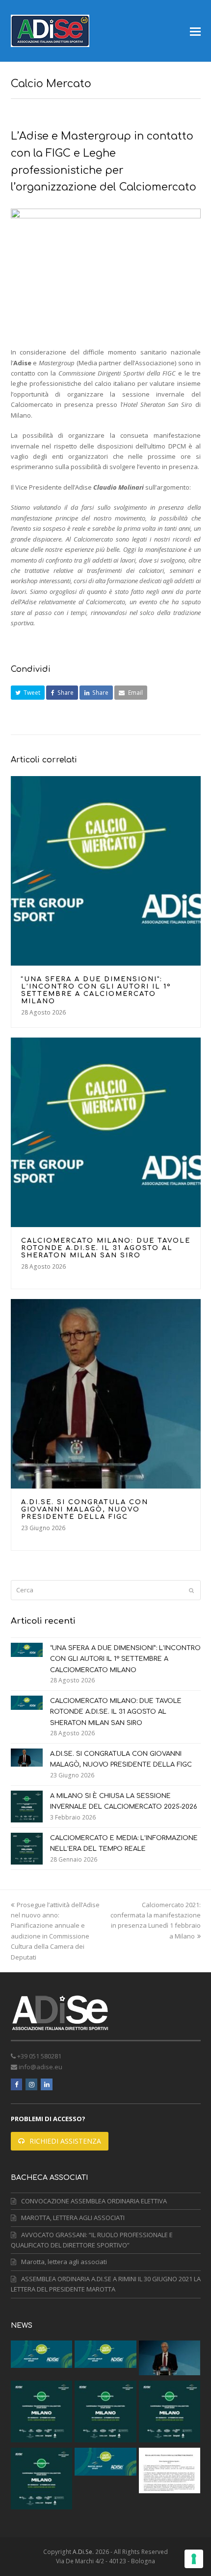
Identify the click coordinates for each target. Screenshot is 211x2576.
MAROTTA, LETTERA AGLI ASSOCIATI (73, 2218)
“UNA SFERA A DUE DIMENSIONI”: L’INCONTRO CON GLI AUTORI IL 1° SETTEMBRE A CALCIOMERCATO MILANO (96, 990)
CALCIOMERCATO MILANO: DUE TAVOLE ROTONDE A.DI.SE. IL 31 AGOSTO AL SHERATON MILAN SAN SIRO (106, 1248)
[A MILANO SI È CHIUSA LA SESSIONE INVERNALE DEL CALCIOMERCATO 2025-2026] (27, 1807)
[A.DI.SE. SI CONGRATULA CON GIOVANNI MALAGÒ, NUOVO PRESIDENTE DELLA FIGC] (106, 1394)
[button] (195, 31)
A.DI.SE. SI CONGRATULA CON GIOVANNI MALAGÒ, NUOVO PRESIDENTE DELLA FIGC (85, 1510)
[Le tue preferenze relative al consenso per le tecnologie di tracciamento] (194, 2559)
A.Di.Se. (83, 2552)
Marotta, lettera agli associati (64, 2262)
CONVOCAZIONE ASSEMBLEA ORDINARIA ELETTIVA (94, 2201)
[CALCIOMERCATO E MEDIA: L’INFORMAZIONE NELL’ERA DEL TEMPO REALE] (27, 1849)
